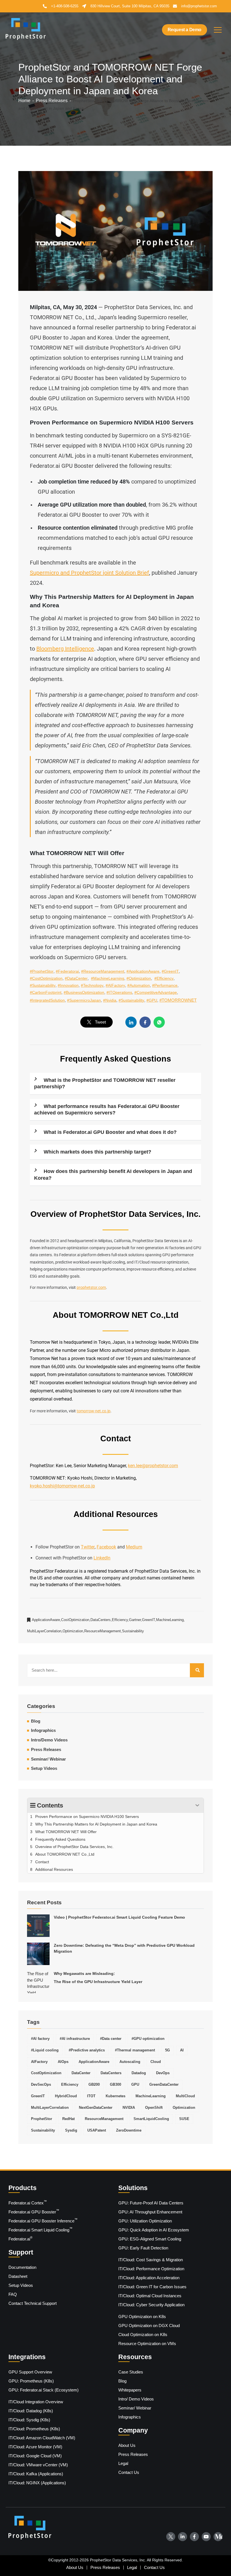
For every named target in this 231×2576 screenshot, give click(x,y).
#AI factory (40, 2039)
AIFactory (39, 2062)
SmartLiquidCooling (151, 2119)
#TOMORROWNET (178, 1000)
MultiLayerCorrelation (45, 1631)
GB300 (115, 2085)
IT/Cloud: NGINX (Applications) (37, 2483)
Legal (123, 2463)
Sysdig (71, 2130)
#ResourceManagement (103, 971)
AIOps (63, 2062)
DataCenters (101, 1620)
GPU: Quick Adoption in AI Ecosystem (154, 2230)
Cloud (156, 2062)
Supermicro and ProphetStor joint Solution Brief (89, 573)
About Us (127, 2445)
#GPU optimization (148, 2039)
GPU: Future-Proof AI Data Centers (151, 2203)
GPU (135, 2085)
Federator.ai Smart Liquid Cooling (40, 2229)
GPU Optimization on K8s (142, 2317)
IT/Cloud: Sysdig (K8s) (29, 2420)
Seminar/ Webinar (48, 1759)
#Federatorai (67, 971)
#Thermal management (135, 2050)
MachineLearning (170, 1620)
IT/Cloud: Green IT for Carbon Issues (152, 2287)
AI (182, 2050)
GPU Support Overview (30, 2372)
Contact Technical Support (33, 2303)
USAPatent (97, 2130)
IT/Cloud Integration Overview (36, 2402)
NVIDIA (129, 2108)
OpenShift (154, 2108)
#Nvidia (110, 1000)
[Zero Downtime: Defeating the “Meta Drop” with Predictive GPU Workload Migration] (38, 1954)
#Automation (139, 985)
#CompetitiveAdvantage (156, 992)
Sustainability (133, 1631)
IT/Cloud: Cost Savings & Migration (151, 2260)
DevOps (163, 2073)
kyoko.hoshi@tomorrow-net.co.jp (62, 1486)
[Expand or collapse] (197, 1805)
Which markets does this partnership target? (97, 1152)
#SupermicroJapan (84, 1000)
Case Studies (131, 2372)
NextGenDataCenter (96, 2108)
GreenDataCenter (164, 2085)
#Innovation (68, 985)
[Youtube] (206, 2537)
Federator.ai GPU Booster (34, 2211)
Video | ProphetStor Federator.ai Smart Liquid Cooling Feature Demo (119, 1917)
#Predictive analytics (87, 2050)
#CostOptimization (46, 978)
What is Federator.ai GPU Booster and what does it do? (110, 1132)
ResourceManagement (103, 1631)
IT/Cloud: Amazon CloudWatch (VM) (42, 2438)
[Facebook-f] (194, 2537)
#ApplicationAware (143, 971)
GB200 (94, 2085)
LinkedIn (102, 1558)
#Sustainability (43, 985)
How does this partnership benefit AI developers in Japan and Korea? (113, 1175)
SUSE (184, 2119)
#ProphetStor (42, 971)
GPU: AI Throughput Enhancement (150, 2212)
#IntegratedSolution (47, 1000)
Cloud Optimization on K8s (143, 2335)
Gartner (136, 1620)
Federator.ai (20, 2238)
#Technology (92, 985)
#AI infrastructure (75, 2039)
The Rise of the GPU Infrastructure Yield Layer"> (38, 1982)
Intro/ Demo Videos (136, 2399)
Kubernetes (115, 2096)
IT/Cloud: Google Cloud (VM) (35, 2456)
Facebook (106, 1547)
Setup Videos (44, 1768)
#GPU (152, 1000)
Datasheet (18, 2276)
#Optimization (139, 978)
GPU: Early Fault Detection (143, 2248)
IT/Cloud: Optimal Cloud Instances (150, 2296)
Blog (122, 2381)
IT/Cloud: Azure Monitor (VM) (35, 2447)
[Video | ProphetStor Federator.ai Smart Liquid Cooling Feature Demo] (38, 1926)
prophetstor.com (91, 1287)
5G (167, 2050)
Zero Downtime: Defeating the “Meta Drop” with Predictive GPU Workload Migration (124, 1948)
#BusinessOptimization (84, 992)
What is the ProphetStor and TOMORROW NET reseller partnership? (105, 1083)
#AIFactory (115, 985)
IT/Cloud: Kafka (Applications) (36, 2474)
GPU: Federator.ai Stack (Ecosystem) (44, 2390)
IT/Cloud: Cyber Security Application (151, 2305)
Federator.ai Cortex (28, 2202)
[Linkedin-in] (183, 2537)
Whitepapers (130, 2390)
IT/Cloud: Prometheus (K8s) (34, 2429)
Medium (134, 1547)
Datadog (139, 2073)
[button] (218, 30)
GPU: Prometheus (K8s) (31, 2381)
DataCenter (81, 2073)
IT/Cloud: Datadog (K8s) (31, 2411)
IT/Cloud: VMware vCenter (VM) (38, 2465)
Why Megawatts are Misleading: (98, 1978)
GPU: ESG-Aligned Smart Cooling (150, 2239)
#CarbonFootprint (46, 992)
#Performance (165, 985)
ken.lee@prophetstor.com (153, 1466)
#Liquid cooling (45, 2050)
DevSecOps (41, 2085)
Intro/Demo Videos (49, 1740)
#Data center (111, 2039)
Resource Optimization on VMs (147, 2344)
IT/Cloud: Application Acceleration (149, 2278)
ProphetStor (42, 2119)
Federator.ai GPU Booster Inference (43, 2220)
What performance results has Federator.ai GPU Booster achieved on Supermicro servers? (107, 1110)
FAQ (13, 2294)
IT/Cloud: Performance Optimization (151, 2269)
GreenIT (149, 1620)
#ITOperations (119, 992)
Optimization (73, 1631)
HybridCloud (66, 2096)
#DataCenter (76, 978)
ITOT (91, 2096)
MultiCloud (185, 2096)
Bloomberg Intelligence (65, 649)
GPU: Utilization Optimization (145, 2221)
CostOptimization (76, 1620)
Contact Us (129, 2472)
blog (36, 1721)
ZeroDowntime (129, 2130)
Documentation (22, 2267)
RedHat (68, 2119)
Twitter (88, 1547)
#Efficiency (164, 978)
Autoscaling (130, 2062)
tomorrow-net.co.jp (94, 1411)
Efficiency (120, 1620)
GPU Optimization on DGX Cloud (149, 2326)
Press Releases (46, 1750)
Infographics (43, 1730)
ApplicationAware (46, 1620)
